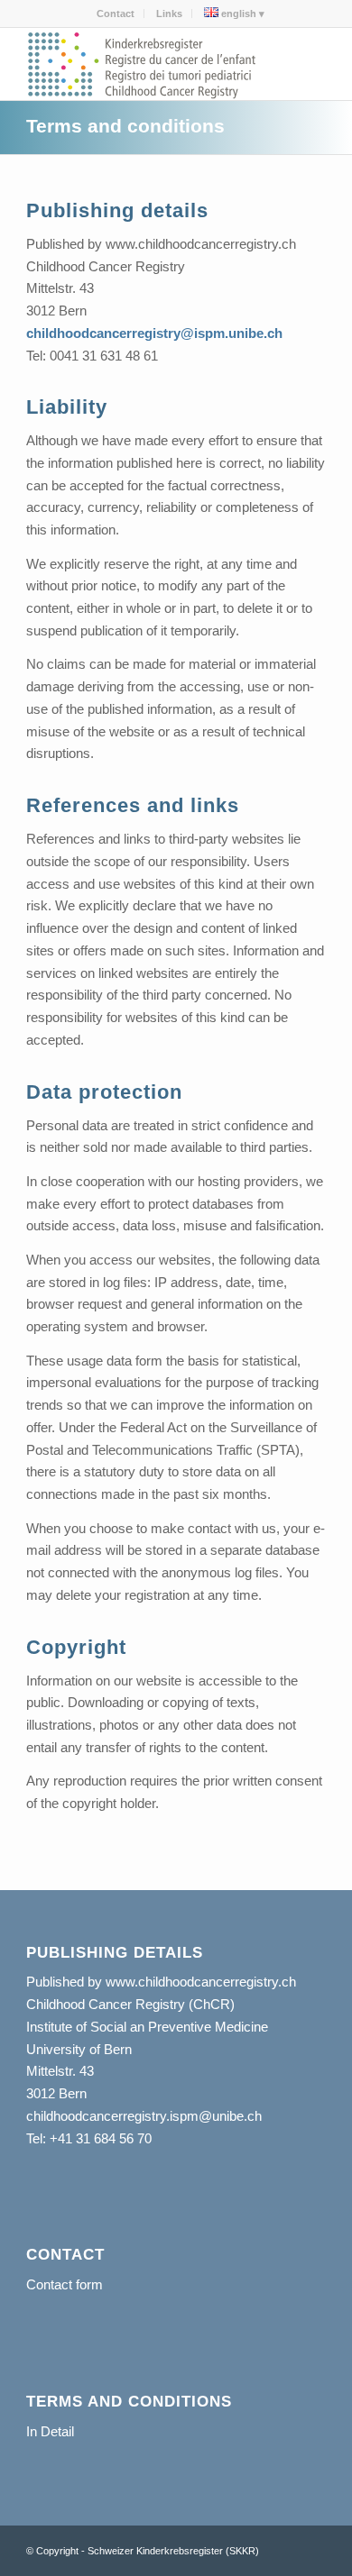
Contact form (65, 2284)
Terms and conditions (125, 126)
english (237, 14)
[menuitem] (116, 14)
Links (169, 14)
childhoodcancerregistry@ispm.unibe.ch (154, 333)
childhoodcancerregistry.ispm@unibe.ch (144, 2116)
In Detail (50, 2431)
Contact (116, 14)
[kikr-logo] (146, 64)
